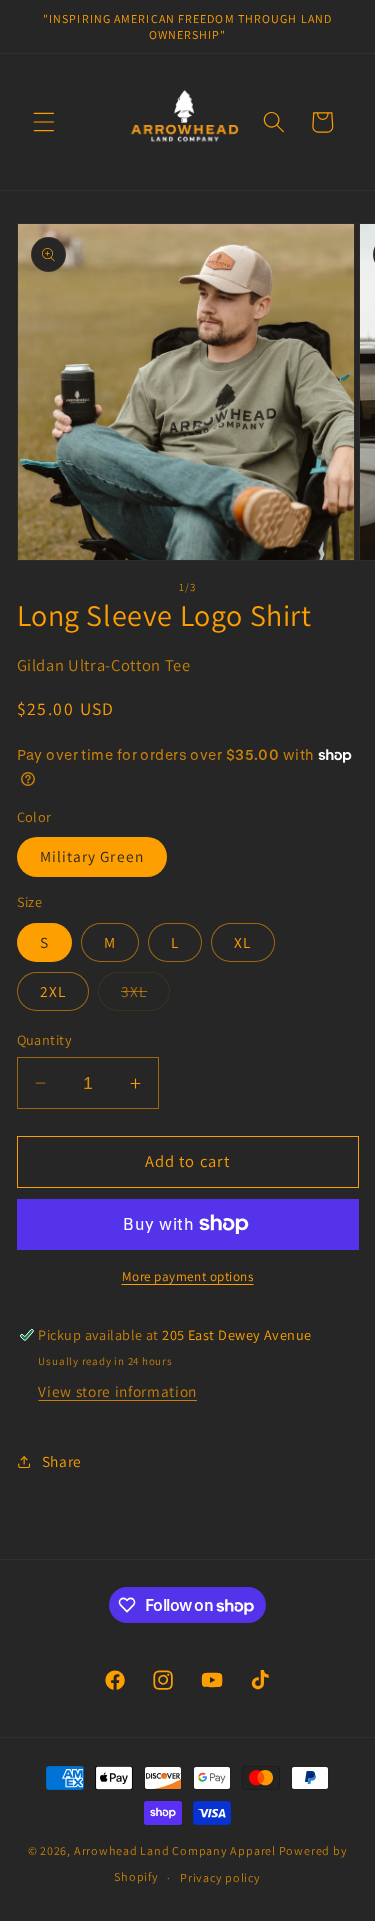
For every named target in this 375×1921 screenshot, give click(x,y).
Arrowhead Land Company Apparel (175, 1850)
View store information (117, 1391)
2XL (53, 991)
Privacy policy (220, 1877)
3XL (134, 991)
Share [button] (62, 1461)
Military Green (92, 856)
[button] (44, 122)
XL (242, 942)
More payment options (188, 1276)
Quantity (45, 1039)
